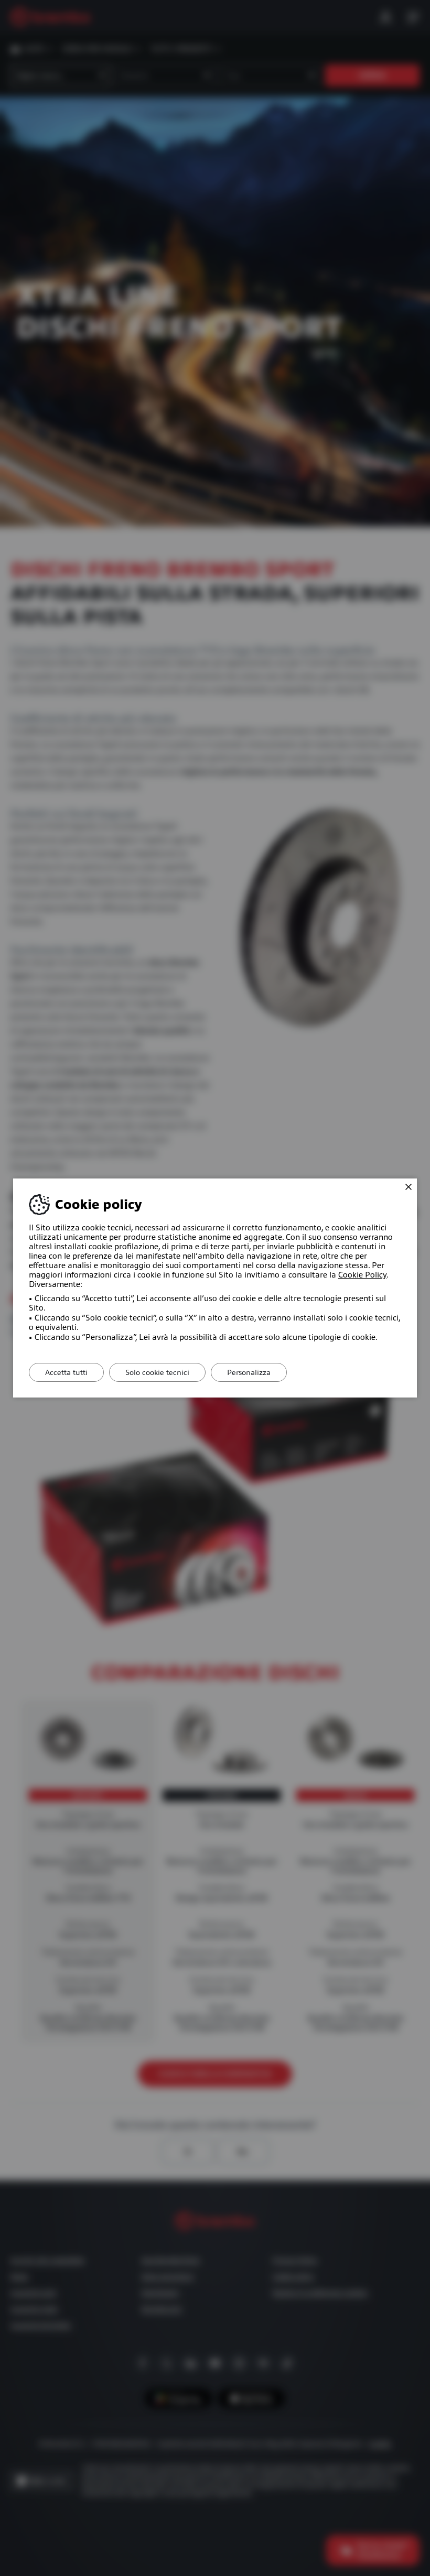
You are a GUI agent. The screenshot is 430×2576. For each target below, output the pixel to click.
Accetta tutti (66, 1372)
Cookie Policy (362, 1275)
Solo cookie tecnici (157, 1372)
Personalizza (249, 1372)
